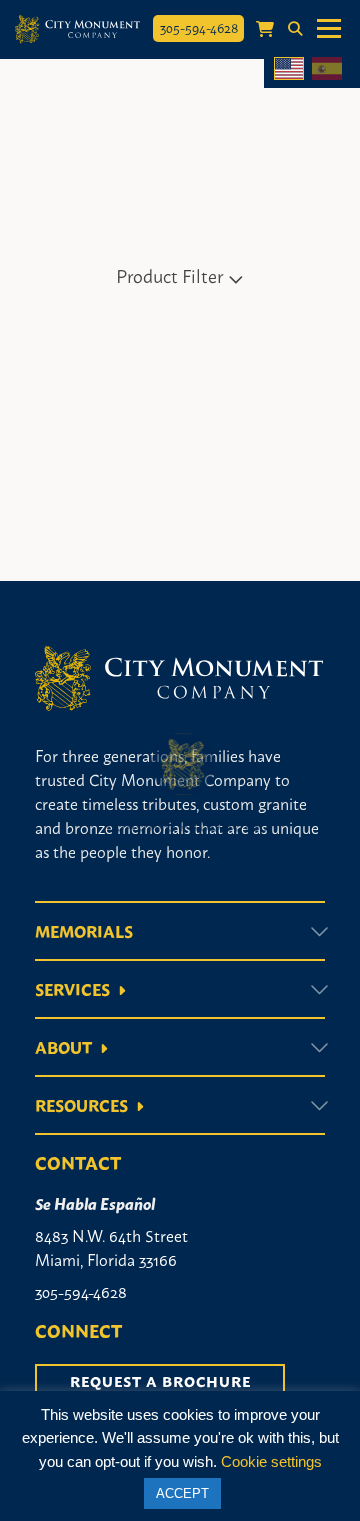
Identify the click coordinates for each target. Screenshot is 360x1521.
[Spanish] (327, 68)
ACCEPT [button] (182, 1493)
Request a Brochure (160, 1381)
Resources (81, 1105)
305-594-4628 (199, 27)
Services (72, 989)
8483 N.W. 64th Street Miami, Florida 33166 (111, 1247)
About (63, 1047)
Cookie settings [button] (271, 1461)
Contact (78, 1162)
